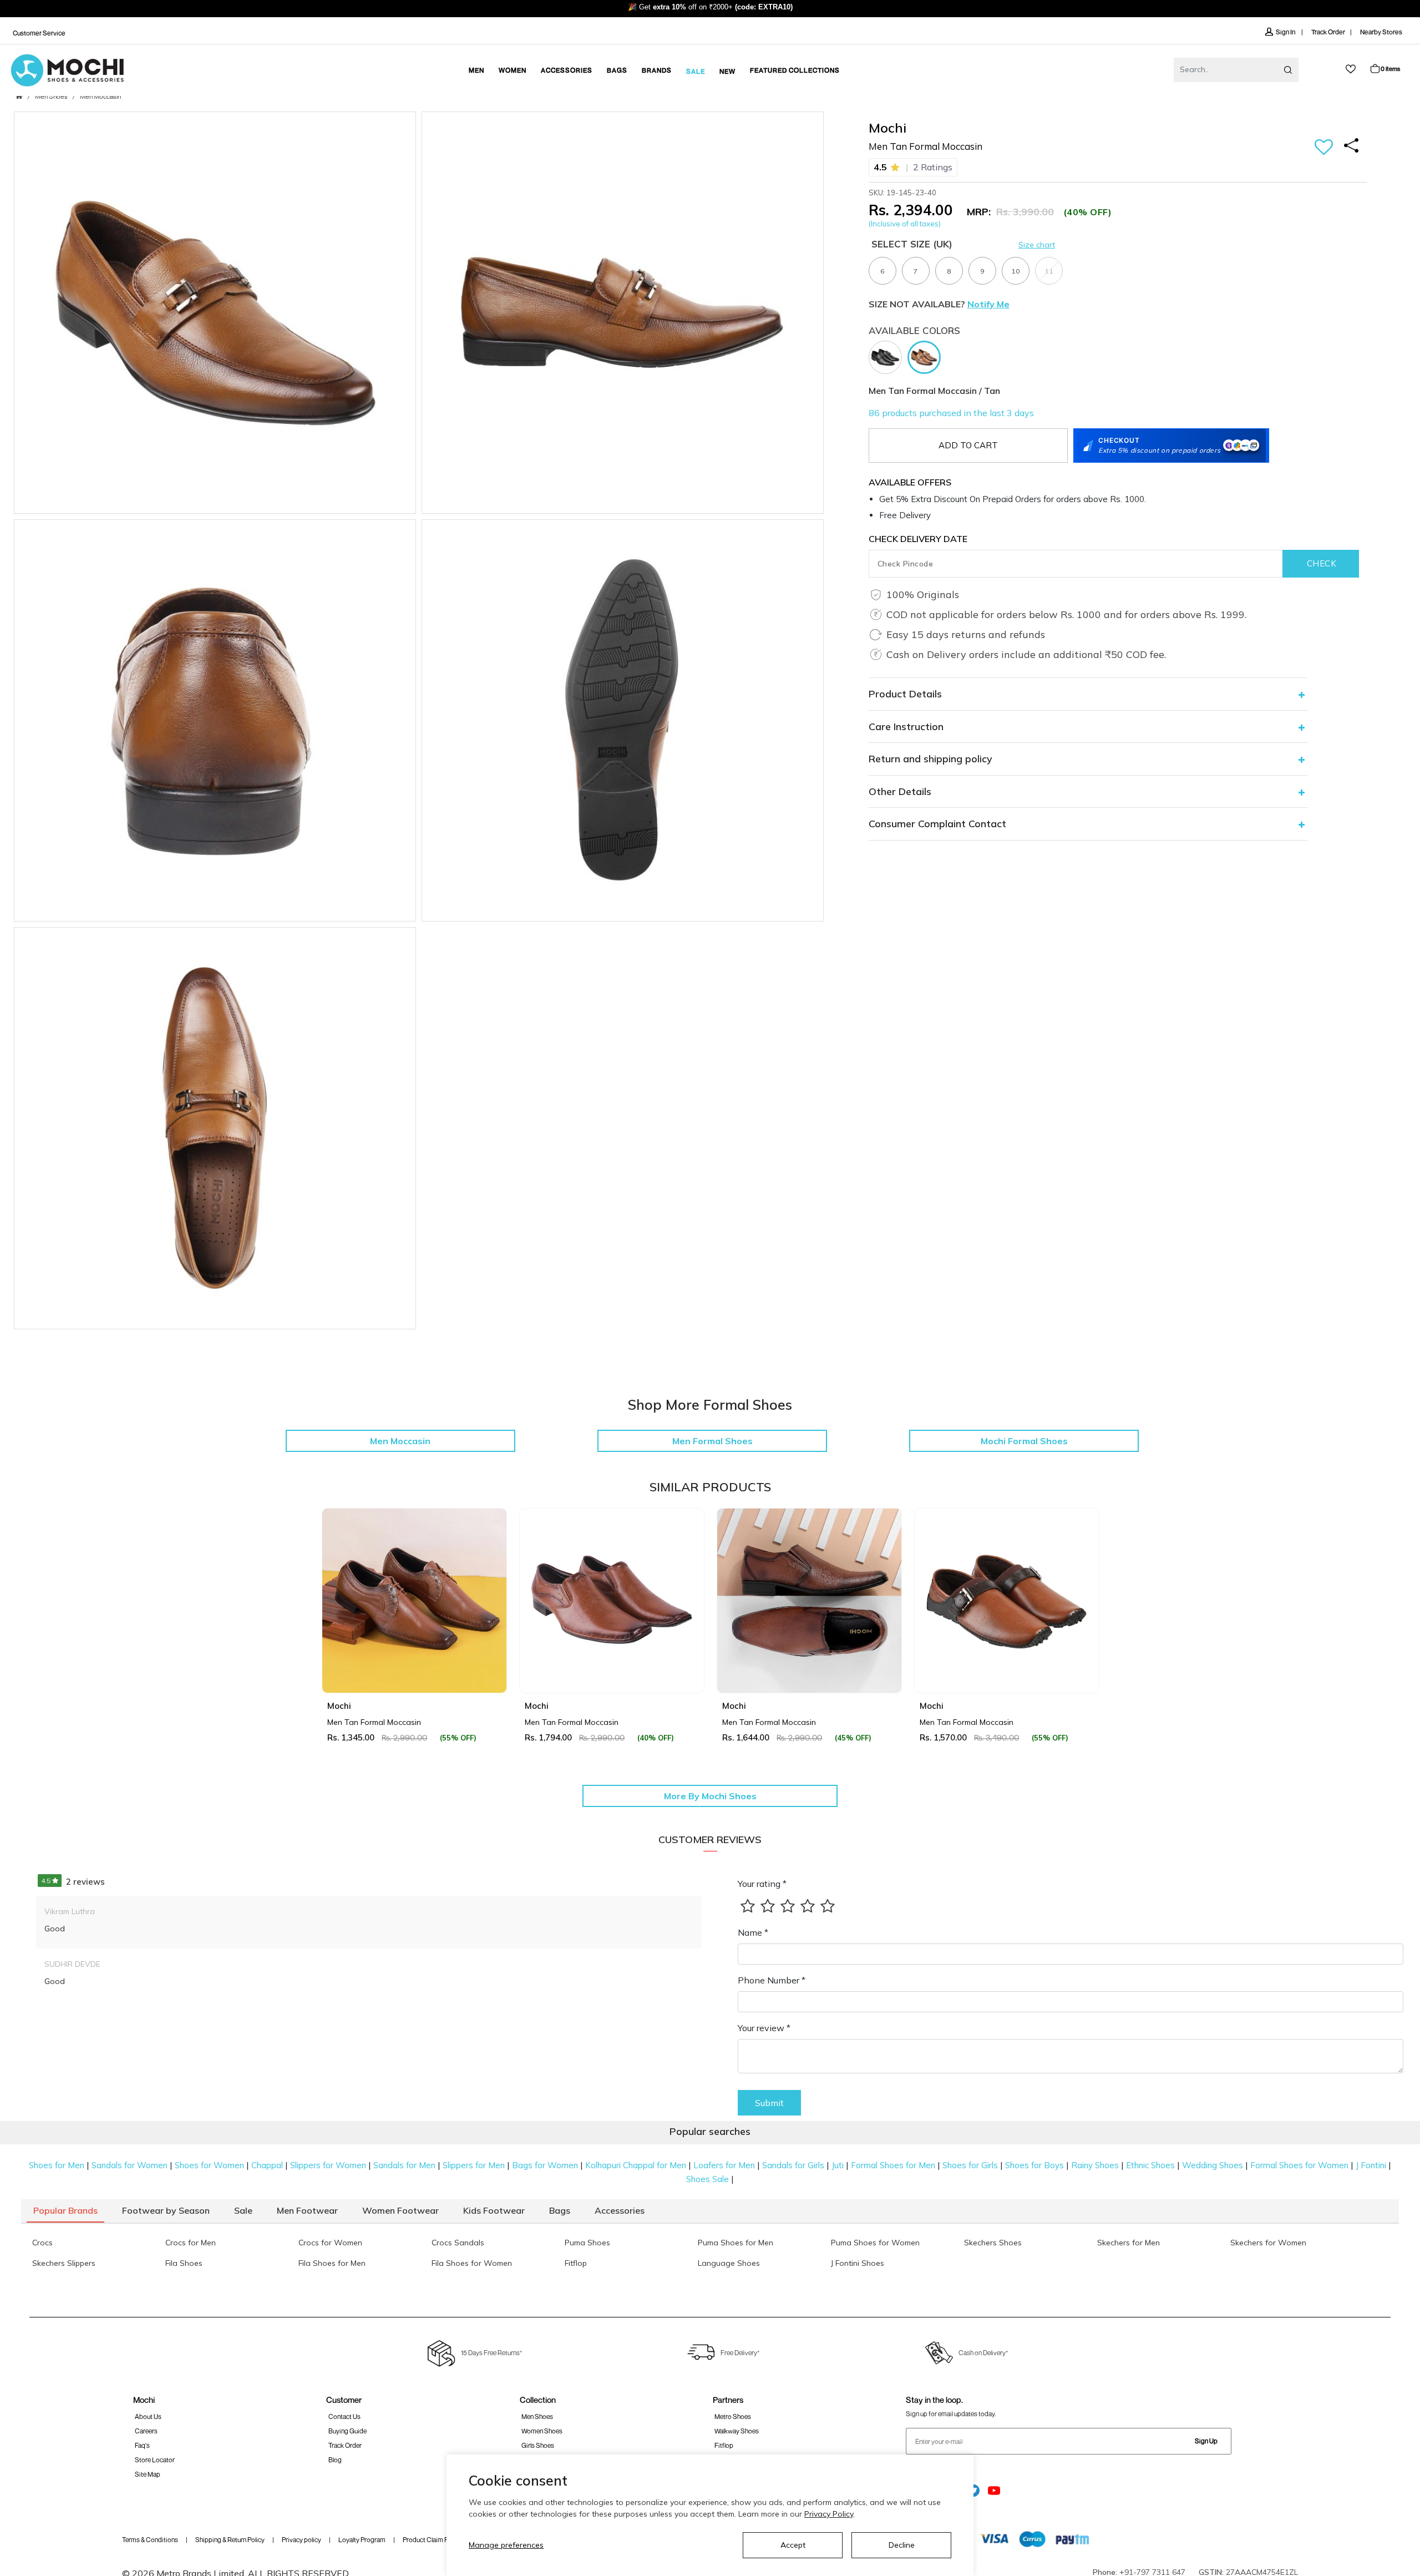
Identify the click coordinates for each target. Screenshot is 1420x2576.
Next (1087, 1626)
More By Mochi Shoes (710, 1796)
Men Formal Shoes (712, 1441)
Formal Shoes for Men (893, 2165)
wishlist (1351, 69)
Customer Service (39, 33)
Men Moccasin (100, 97)
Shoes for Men (57, 2165)
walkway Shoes (737, 2431)
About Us (148, 2416)
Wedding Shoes (1213, 2165)
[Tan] (927, 356)
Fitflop (724, 2445)
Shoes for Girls (970, 2165)
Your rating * (762, 1884)
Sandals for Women (130, 2165)
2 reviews (73, 1882)
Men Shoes (51, 97)
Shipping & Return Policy (230, 2540)
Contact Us (344, 2416)
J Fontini (1371, 2165)
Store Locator (155, 2460)
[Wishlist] (1324, 148)
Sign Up (1206, 2441)
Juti (838, 2165)
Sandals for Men (404, 2165)
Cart (1390, 69)
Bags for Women (545, 2165)
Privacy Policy (829, 2514)
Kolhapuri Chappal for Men (636, 2165)
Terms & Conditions (150, 2540)
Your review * (764, 2028)
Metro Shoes (733, 2416)
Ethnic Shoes (1150, 2165)
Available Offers (910, 482)
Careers (146, 2431)
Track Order (1328, 32)
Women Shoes (542, 2431)
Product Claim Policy (432, 2540)
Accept (793, 2545)
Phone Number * (772, 1980)
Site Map (148, 2474)
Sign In (1286, 32)
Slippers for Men (474, 2165)
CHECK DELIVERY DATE (918, 539)
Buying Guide (348, 2431)
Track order (345, 2445)
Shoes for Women (209, 2165)
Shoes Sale (708, 2179)
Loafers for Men (724, 2165)
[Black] (888, 356)
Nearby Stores (1381, 32)
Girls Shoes (538, 2445)
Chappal (267, 2165)
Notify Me (988, 304)
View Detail (414, 1669)
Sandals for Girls (793, 2165)
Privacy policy (301, 2540)
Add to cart (968, 445)
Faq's (142, 2445)
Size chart (1037, 245)
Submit (769, 2103)
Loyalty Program (362, 2540)
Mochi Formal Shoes (1024, 1441)
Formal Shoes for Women (1299, 2165)
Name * (753, 1932)
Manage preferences (506, 2545)
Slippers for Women (328, 2165)
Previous (333, 1626)
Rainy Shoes (1095, 2165)
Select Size (912, 244)
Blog (335, 2460)
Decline (902, 2545)
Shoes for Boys (1034, 2165)
